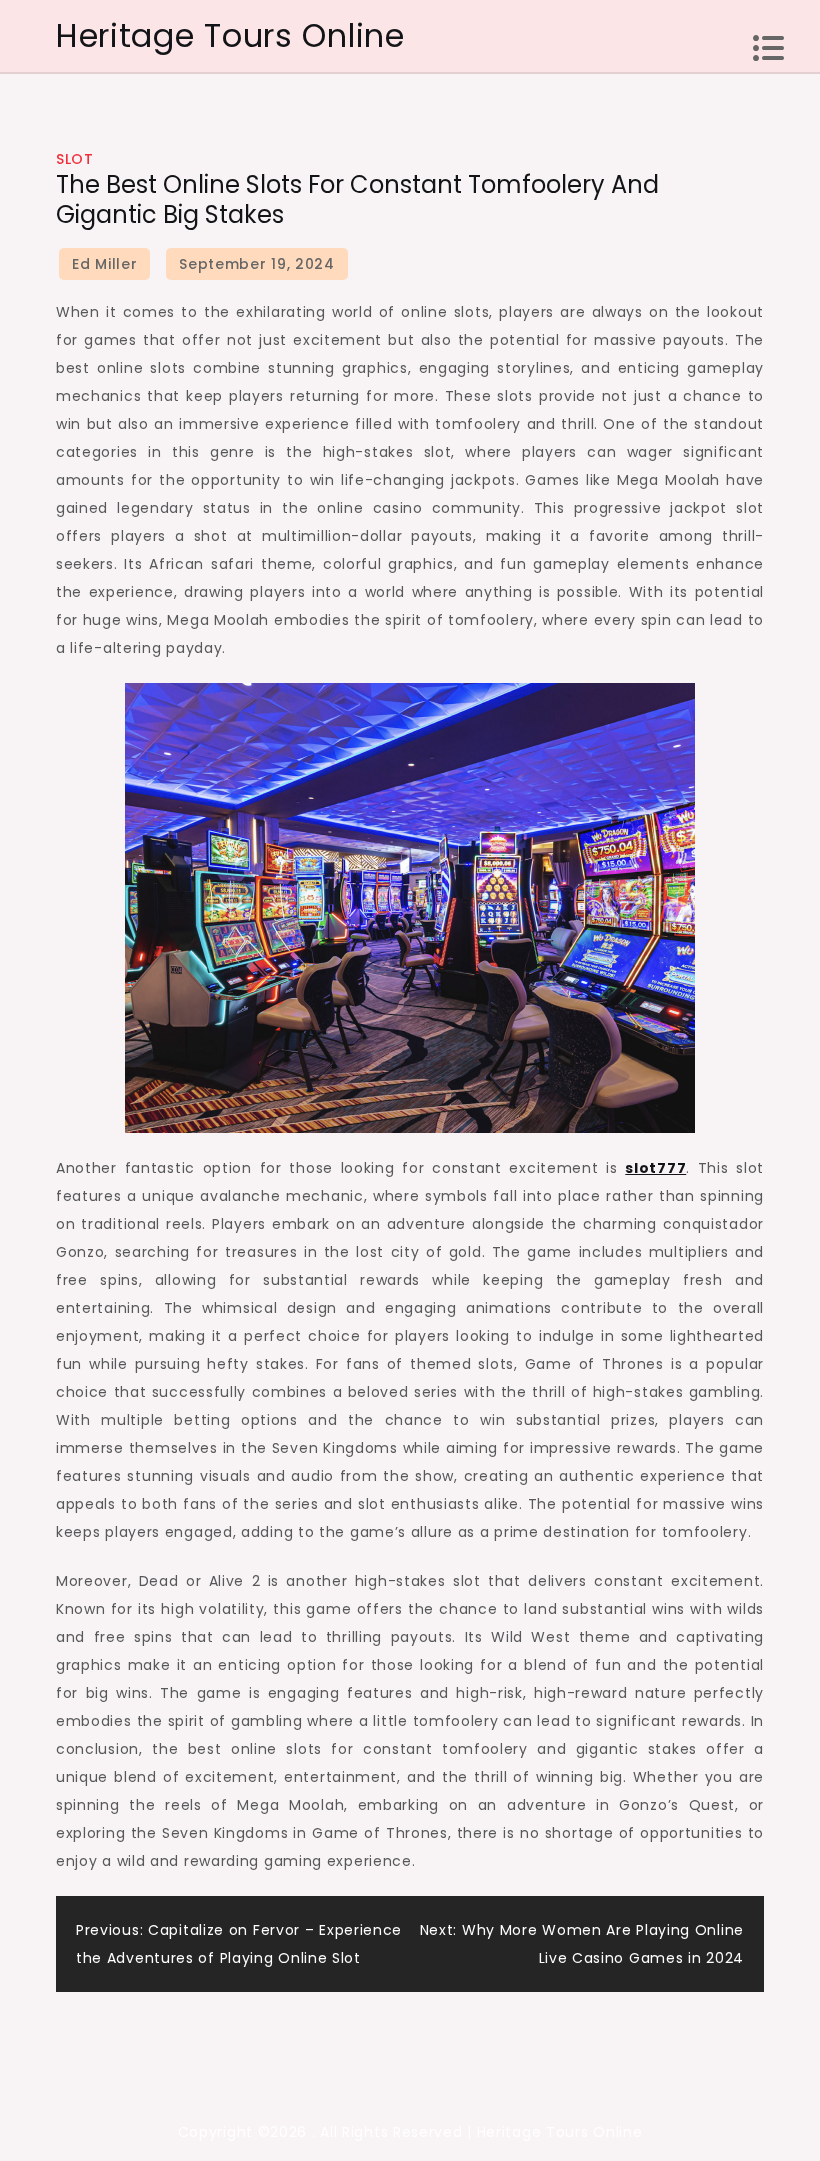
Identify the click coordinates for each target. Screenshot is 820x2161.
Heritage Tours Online (230, 35)
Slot (74, 159)
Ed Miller (104, 264)
